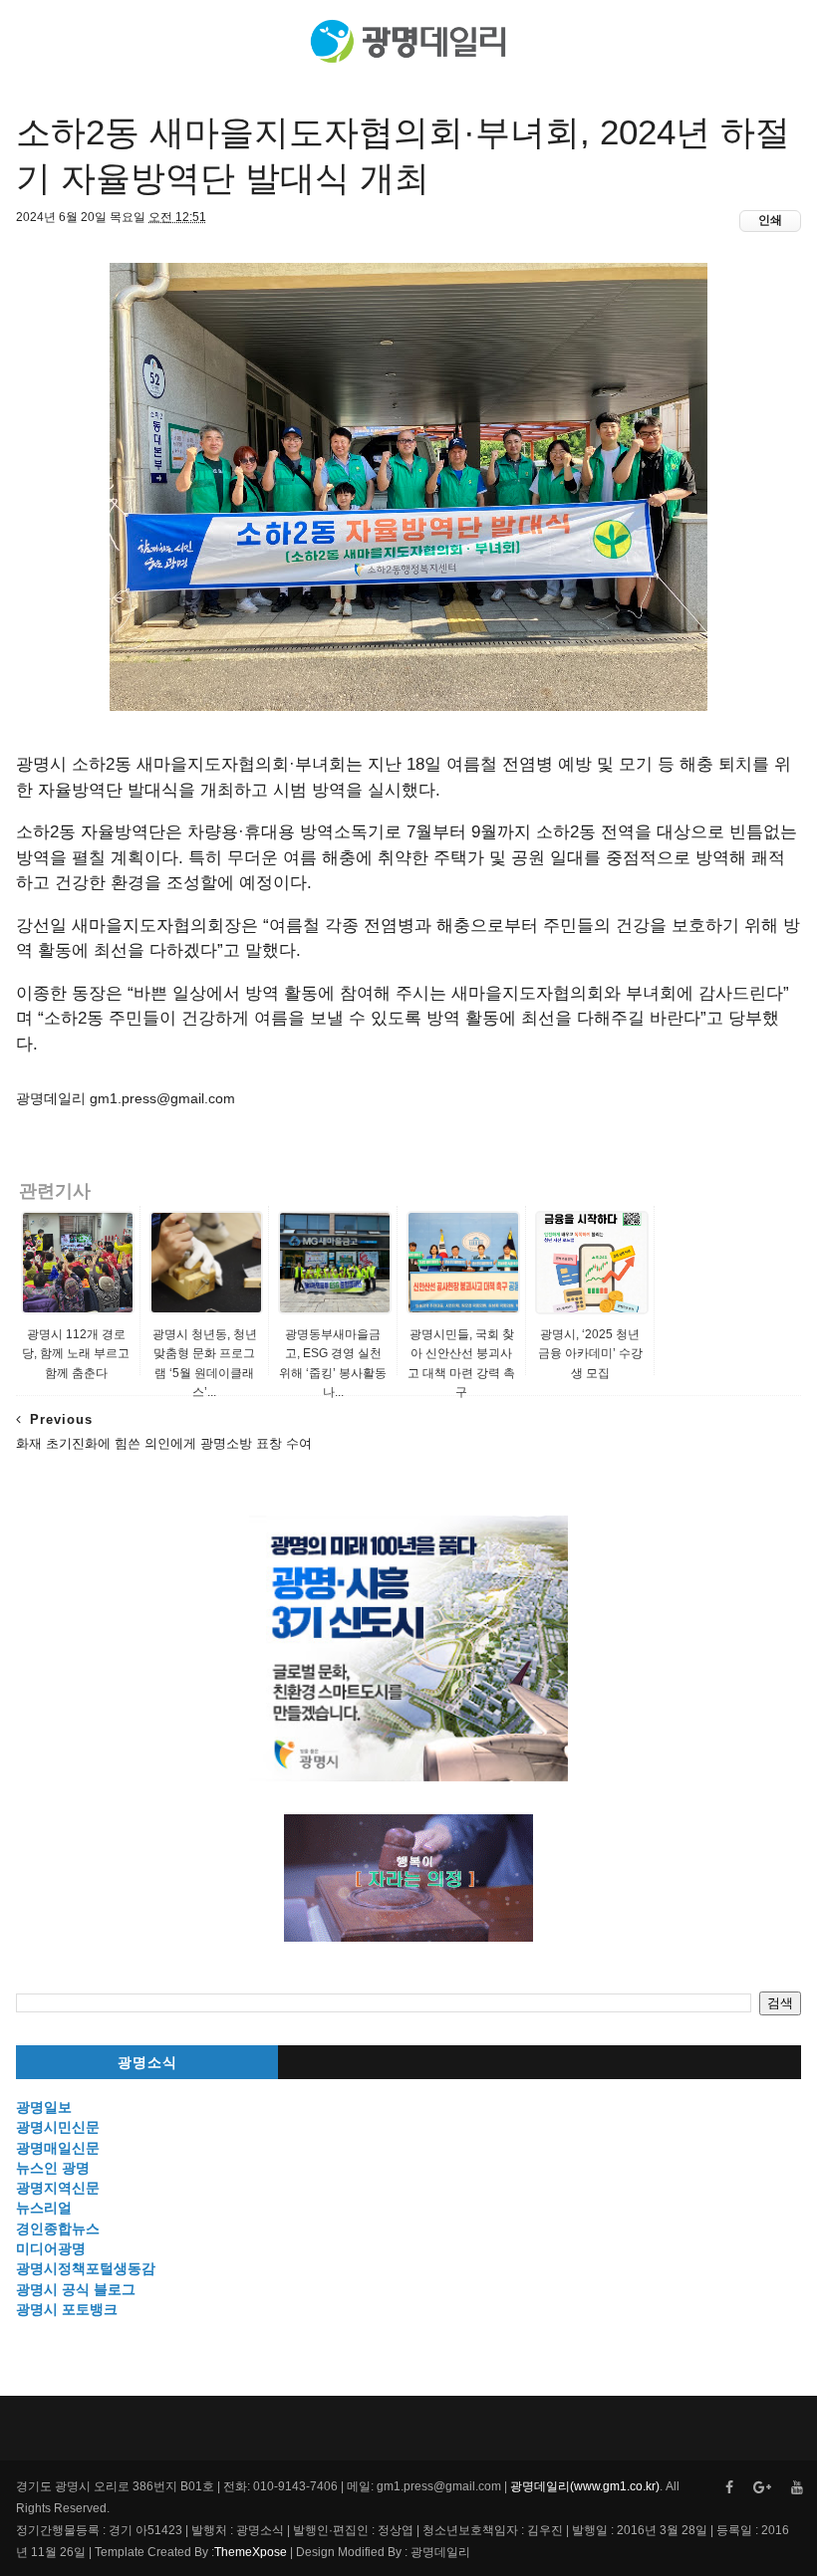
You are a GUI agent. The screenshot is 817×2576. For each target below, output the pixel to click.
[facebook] (729, 2488)
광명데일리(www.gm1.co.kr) (585, 2486)
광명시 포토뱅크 (67, 2309)
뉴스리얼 (44, 2208)
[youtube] (797, 2488)
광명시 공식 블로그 (76, 2289)
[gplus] (762, 2488)
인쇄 (770, 220)
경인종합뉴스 (58, 2228)
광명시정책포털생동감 (86, 2268)
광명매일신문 (58, 2148)
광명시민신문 (58, 2127)
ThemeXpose (251, 2552)
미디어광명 (51, 2248)
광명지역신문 (58, 2188)
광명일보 (44, 2107)
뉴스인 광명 (53, 2168)
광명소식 (147, 2063)
